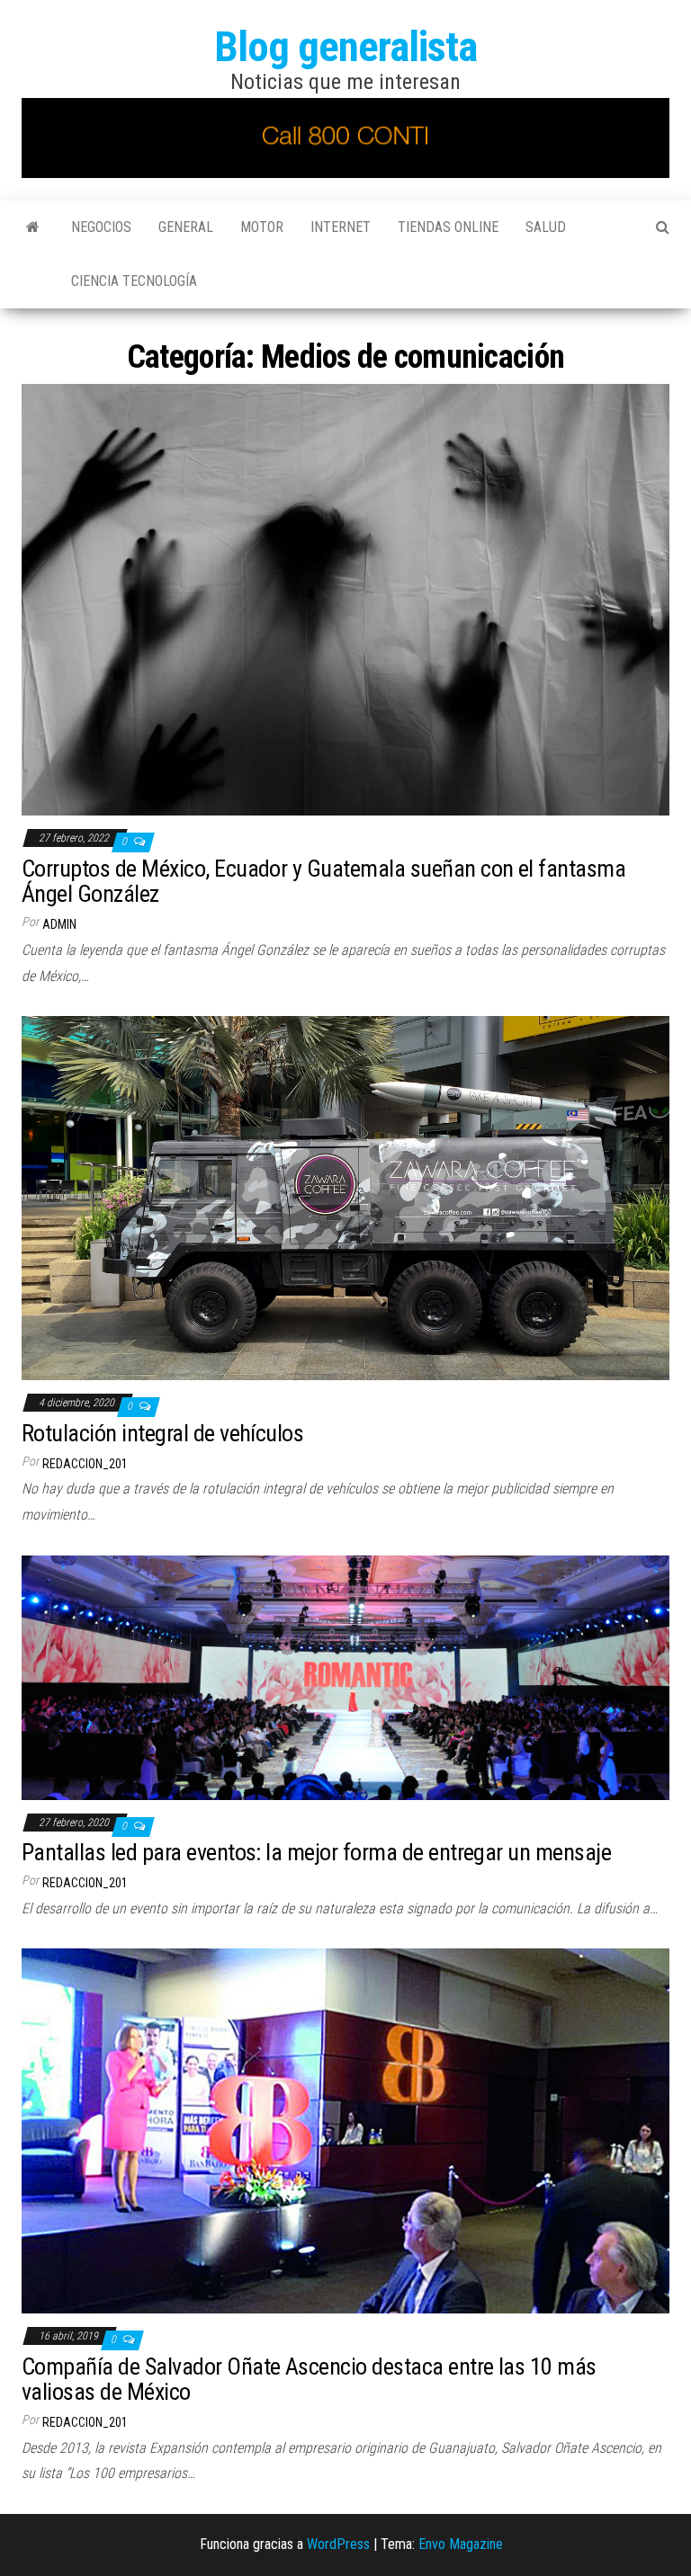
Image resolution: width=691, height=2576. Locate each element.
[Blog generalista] (33, 227)
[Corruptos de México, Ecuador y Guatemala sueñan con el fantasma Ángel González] (345, 599)
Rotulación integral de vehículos (162, 1433)
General (186, 227)
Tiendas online (448, 227)
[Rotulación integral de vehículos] (345, 1197)
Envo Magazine (461, 2544)
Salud (546, 227)
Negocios (101, 227)
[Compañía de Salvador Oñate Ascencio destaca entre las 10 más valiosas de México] (345, 2130)
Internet (341, 227)
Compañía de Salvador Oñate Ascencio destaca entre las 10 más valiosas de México (309, 2380)
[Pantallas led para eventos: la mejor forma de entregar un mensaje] (345, 1676)
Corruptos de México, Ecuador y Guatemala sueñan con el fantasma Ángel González (323, 882)
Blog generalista (346, 46)
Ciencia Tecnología (134, 281)
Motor (262, 227)
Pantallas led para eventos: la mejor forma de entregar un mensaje (316, 1852)
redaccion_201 (85, 1464)
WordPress (338, 2544)
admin (59, 924)
